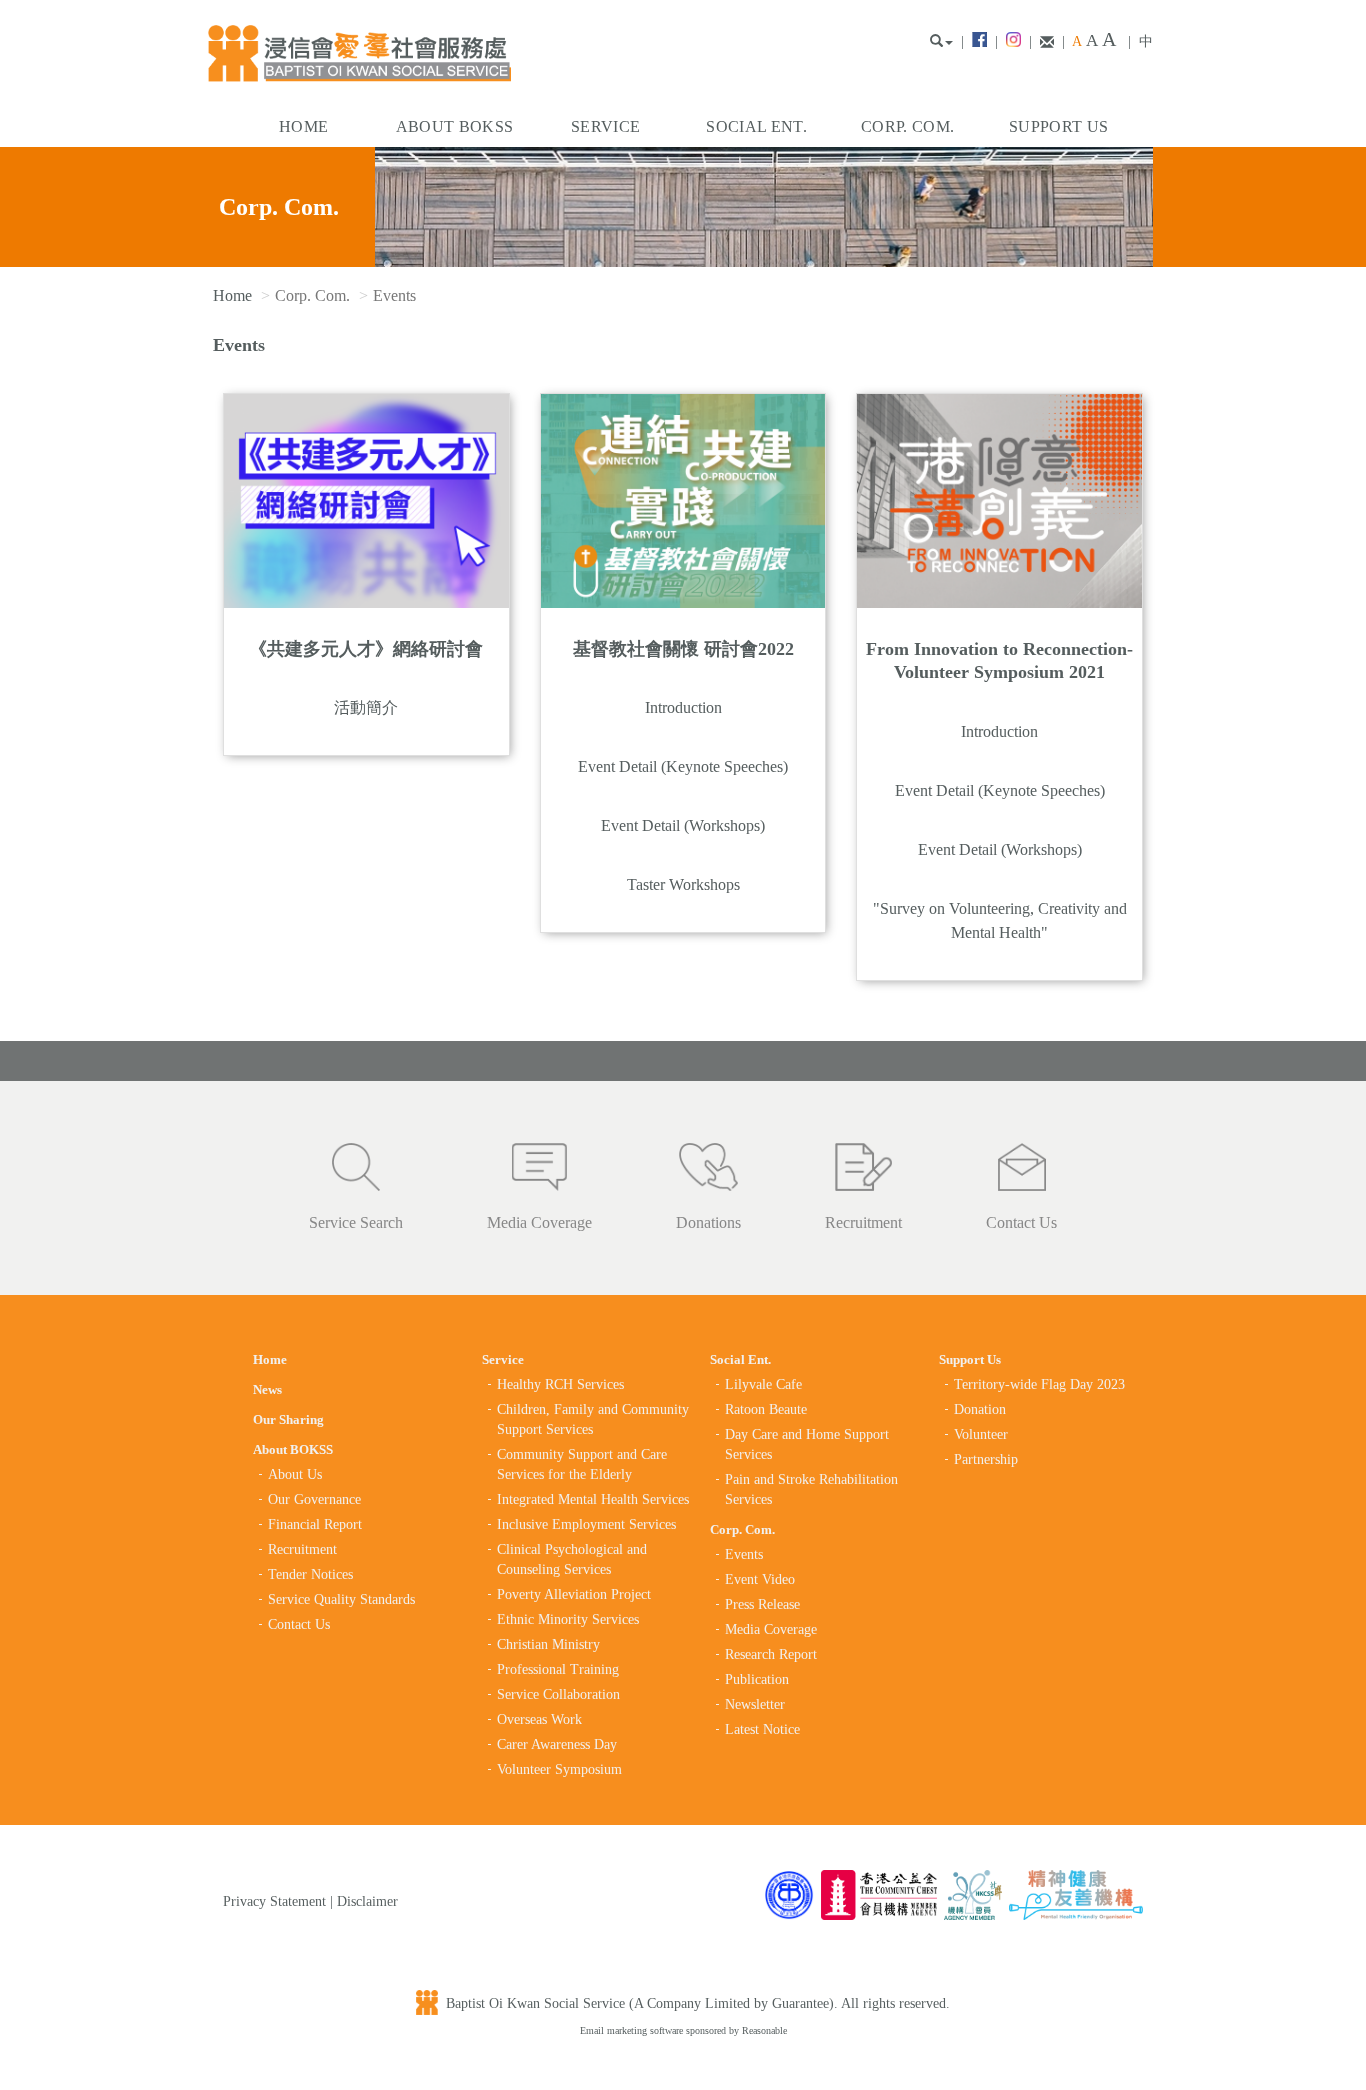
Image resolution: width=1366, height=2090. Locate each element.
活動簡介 (366, 707)
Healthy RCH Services (560, 1384)
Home (303, 126)
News (267, 1389)
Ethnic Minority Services (568, 1619)
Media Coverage (539, 1222)
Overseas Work (539, 1719)
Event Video (760, 1579)
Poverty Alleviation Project (574, 1594)
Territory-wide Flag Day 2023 (1039, 1384)
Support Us (1058, 126)
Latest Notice (762, 1729)
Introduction (683, 707)
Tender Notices (310, 1574)
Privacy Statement (274, 1901)
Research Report (771, 1654)
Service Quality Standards (341, 1599)
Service (605, 126)
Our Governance (314, 1499)
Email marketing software (633, 2030)
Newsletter (755, 1704)
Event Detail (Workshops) (683, 825)
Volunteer (981, 1434)
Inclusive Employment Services (586, 1524)
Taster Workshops (683, 884)
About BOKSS (455, 126)
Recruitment (863, 1222)
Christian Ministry (548, 1644)
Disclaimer (367, 1901)
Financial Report (315, 1524)
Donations (708, 1222)
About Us (295, 1474)
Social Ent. (756, 126)
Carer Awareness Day (557, 1744)
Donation (980, 1409)
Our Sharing (288, 1419)
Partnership (986, 1459)
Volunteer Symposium (559, 1769)
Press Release (762, 1604)
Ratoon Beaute (766, 1409)
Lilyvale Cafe (763, 1384)
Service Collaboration (558, 1694)
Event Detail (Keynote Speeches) (683, 766)
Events (744, 1554)
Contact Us (1021, 1222)
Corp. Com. (907, 126)
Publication (757, 1679)
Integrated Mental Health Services (593, 1499)
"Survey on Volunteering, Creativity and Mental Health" (1000, 920)
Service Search (356, 1222)
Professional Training (558, 1669)
